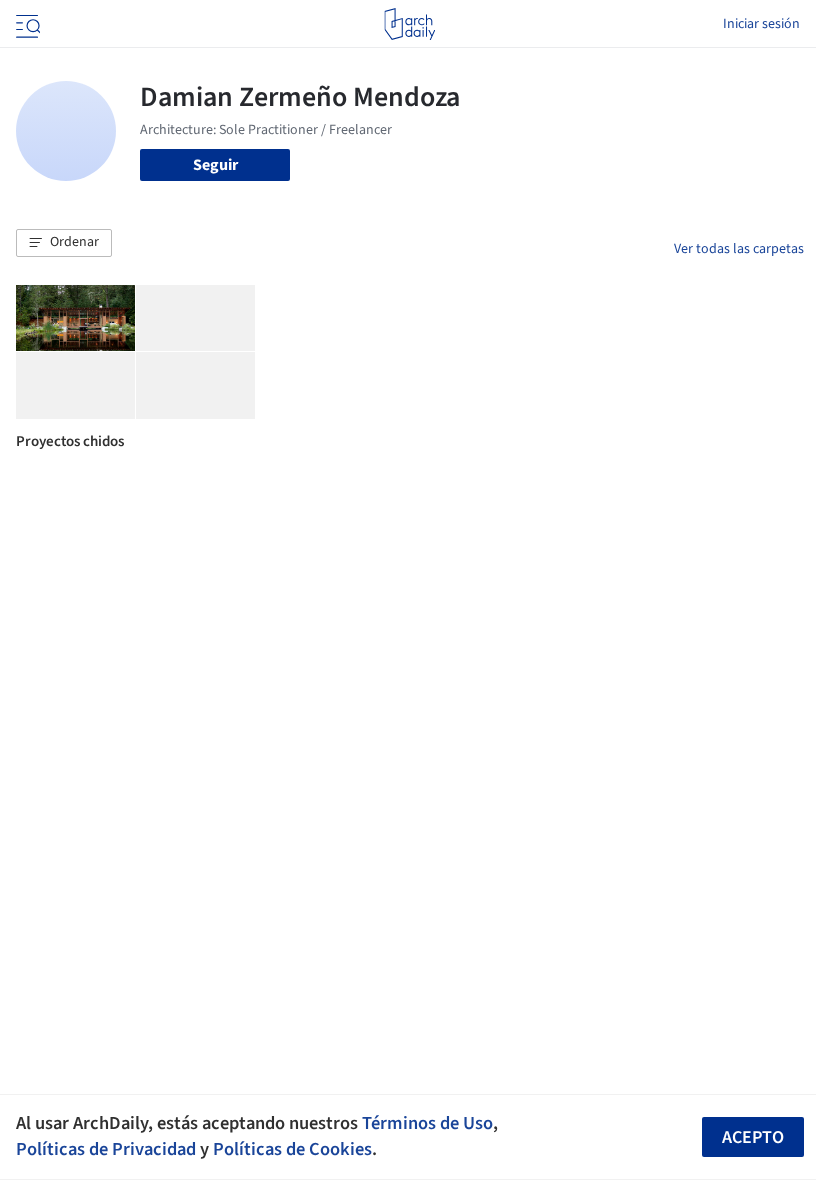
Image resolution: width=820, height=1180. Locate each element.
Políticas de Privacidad (106, 1149)
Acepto (753, 1137)
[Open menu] (26, 24)
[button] (64, 243)
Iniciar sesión (761, 24)
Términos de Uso (427, 1123)
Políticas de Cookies (292, 1149)
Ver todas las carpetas (739, 249)
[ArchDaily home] (409, 24)
